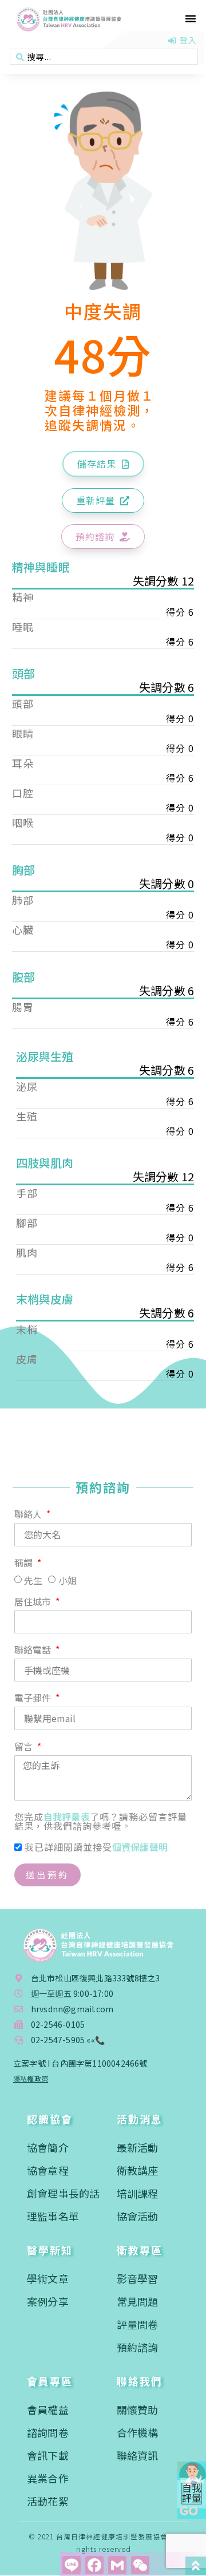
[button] (191, 18)
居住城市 (34, 1602)
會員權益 (48, 2409)
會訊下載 (48, 2455)
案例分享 (48, 2301)
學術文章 (48, 2278)
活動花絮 (48, 2501)
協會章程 (48, 2170)
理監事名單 (53, 2216)
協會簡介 (48, 2147)
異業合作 (48, 2478)
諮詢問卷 (48, 2432)
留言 (25, 1747)
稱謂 (25, 1564)
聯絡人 (29, 1515)
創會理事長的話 (63, 2193)
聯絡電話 (34, 1651)
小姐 (68, 1580)
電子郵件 (34, 1699)
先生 (33, 1580)
